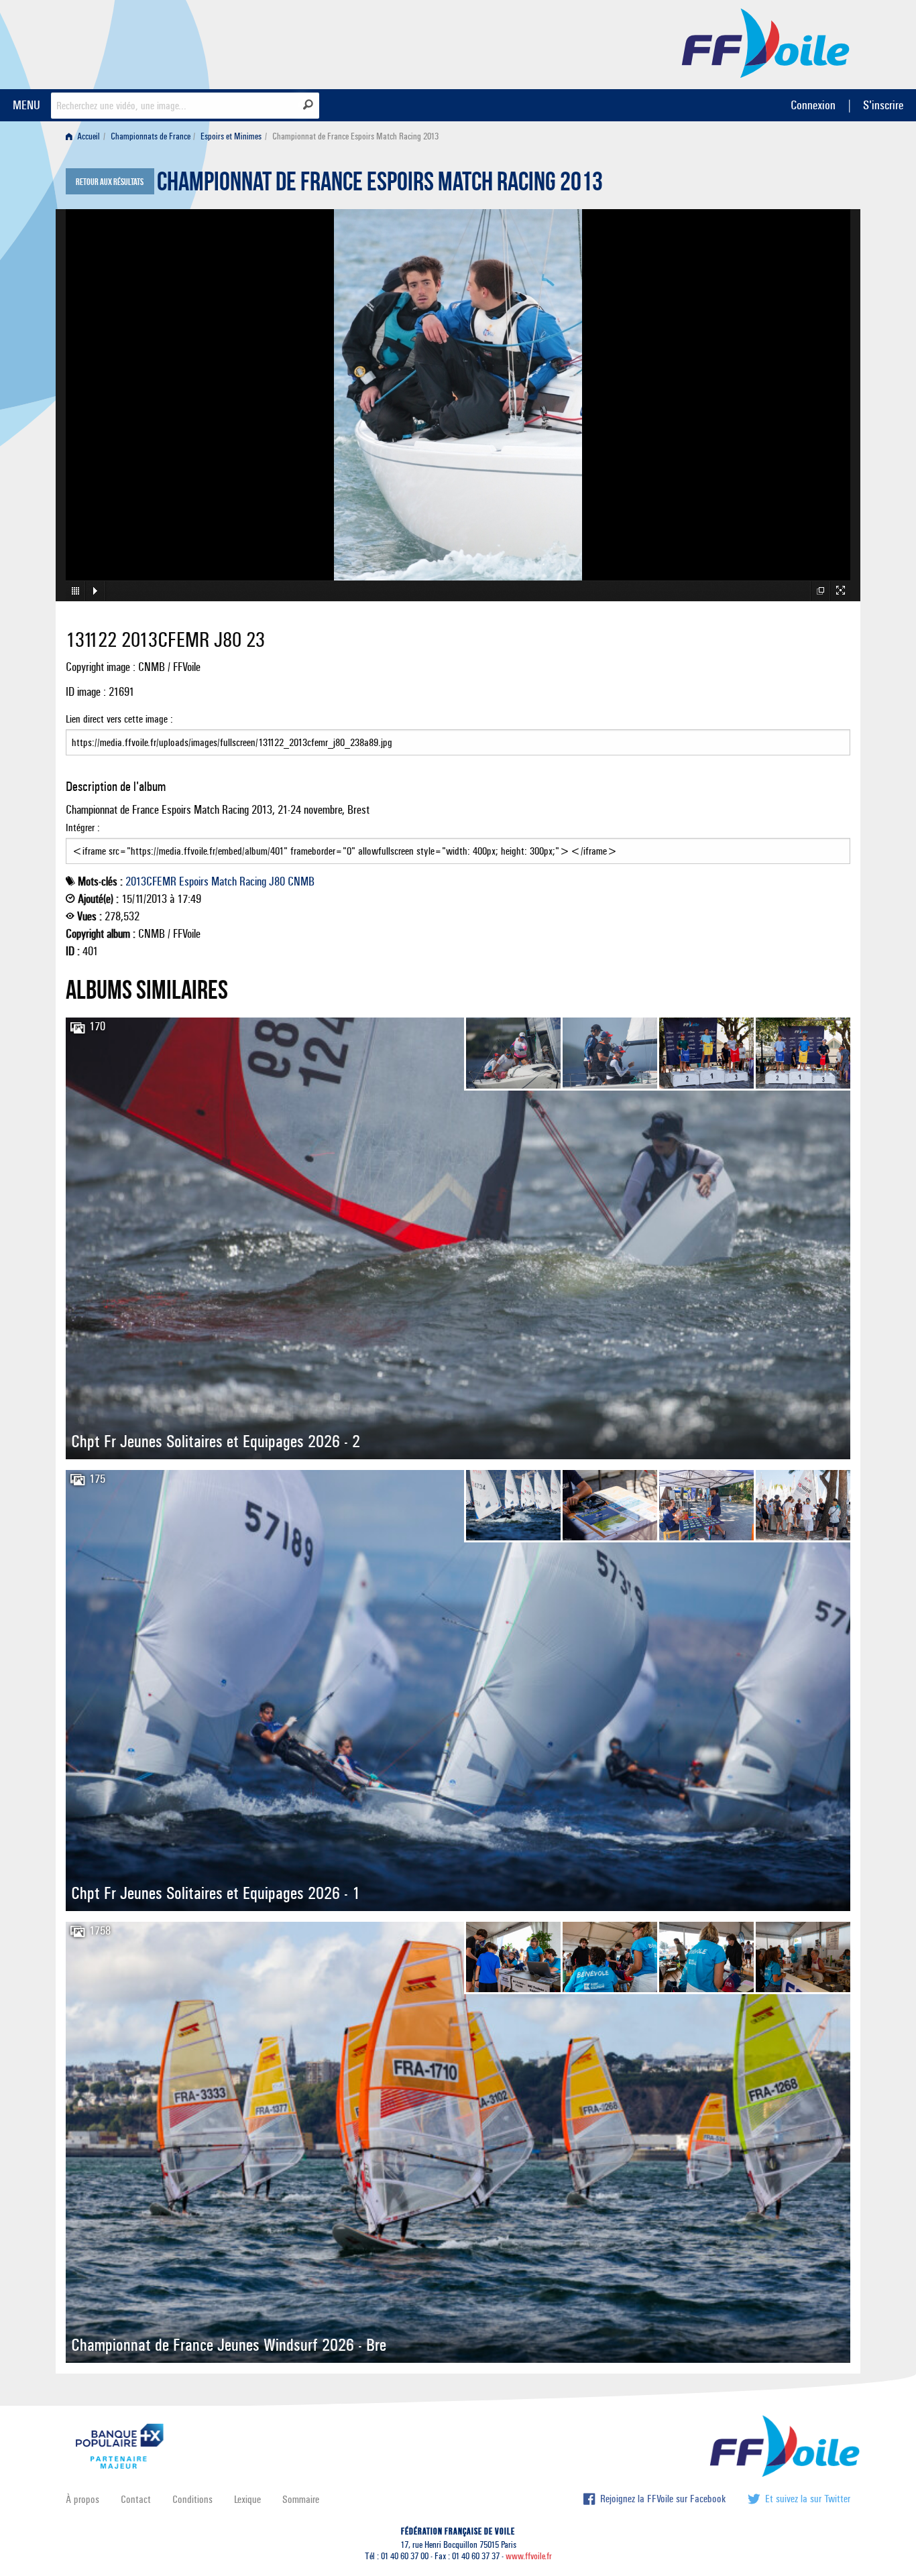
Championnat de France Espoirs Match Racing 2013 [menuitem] (355, 136)
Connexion (813, 105)
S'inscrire (883, 105)
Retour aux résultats (110, 182)
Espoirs (194, 881)
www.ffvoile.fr (529, 2556)
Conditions (192, 2499)
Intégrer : (83, 827)
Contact (136, 2499)
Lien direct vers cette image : (119, 719)
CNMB (301, 881)
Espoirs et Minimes (231, 136)
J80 (277, 881)
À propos (82, 2499)
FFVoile (766, 42)
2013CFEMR (151, 881)
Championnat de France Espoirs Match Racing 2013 (380, 185)
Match (224, 881)
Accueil (88, 136)
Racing (253, 881)
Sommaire (301, 2499)
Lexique (247, 2499)
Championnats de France (151, 136)
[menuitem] (85, 136)
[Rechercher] (308, 105)
